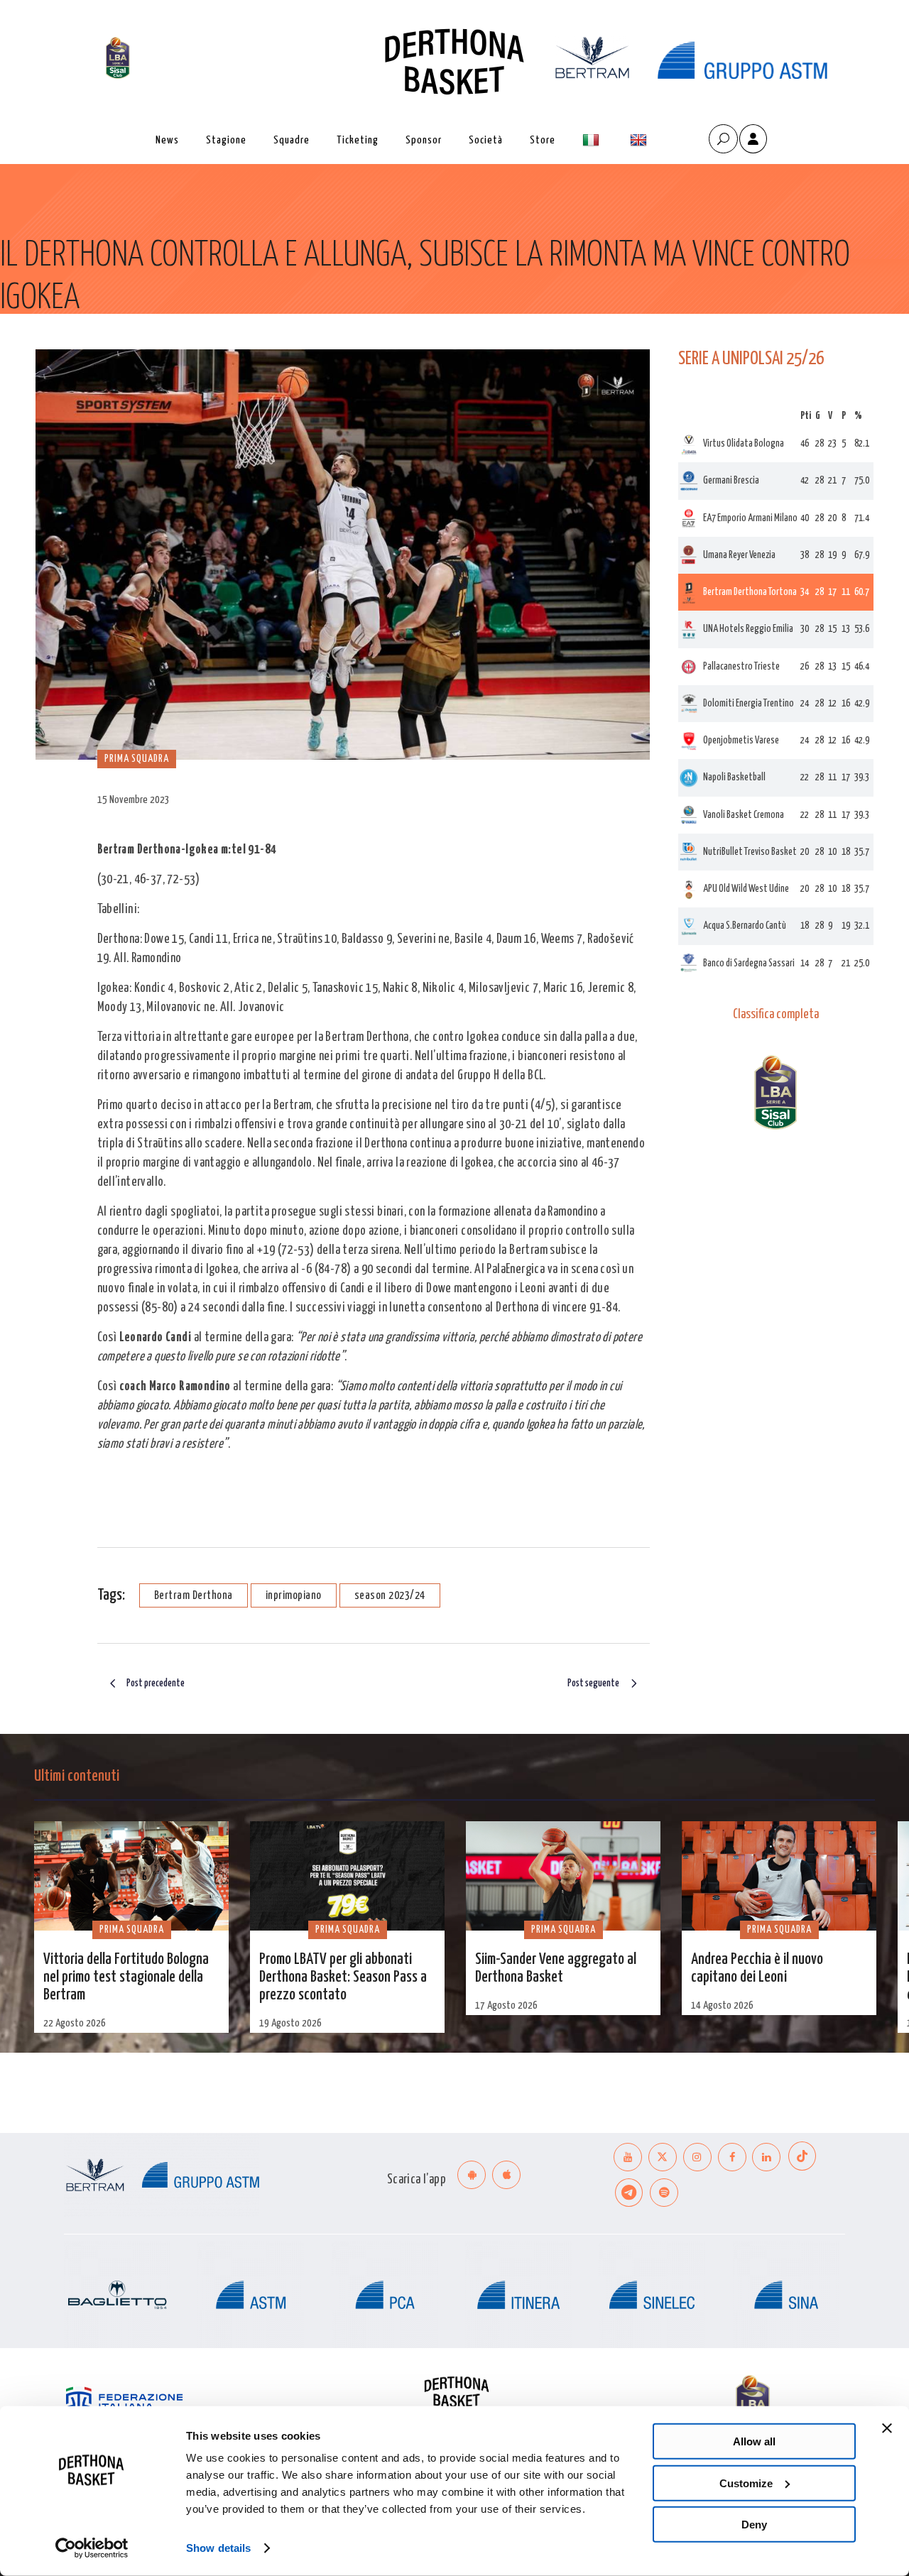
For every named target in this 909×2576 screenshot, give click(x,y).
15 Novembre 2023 (134, 800)
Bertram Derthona (194, 1596)
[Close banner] (887, 2428)
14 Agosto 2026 (722, 2005)
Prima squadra (60, 343)
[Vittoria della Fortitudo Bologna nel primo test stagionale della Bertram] (131, 1876)
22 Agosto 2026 (75, 2023)
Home (11, 343)
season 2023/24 (390, 1596)
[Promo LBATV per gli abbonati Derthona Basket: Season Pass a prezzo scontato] (347, 1876)
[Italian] (593, 140)
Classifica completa (776, 1015)
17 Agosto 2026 (506, 2005)
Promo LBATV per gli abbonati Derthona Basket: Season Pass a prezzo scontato (343, 1977)
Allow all (754, 2441)
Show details (218, 2548)
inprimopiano (294, 1596)
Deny (754, 2525)
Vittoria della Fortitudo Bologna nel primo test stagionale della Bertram (126, 1977)
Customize (746, 2483)
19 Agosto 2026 (290, 2023)
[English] (640, 140)
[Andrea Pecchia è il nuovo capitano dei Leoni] (779, 1876)
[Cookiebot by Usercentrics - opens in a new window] (92, 2548)
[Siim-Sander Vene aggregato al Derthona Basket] (563, 1876)
